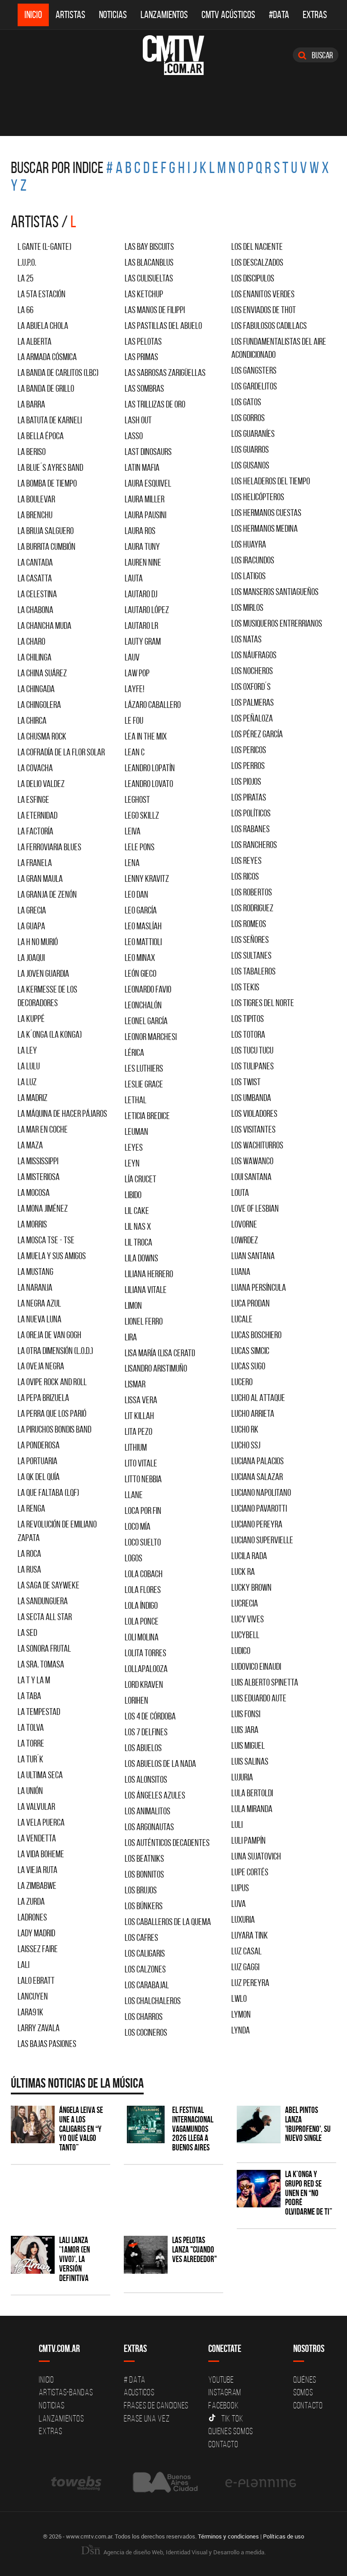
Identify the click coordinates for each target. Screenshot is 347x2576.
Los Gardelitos (254, 386)
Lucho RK (245, 1429)
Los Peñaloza (252, 718)
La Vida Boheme (41, 1854)
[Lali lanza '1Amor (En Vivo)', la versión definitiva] (33, 2255)
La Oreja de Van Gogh (49, 1335)
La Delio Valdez (41, 784)
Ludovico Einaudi (256, 1666)
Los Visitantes (253, 1129)
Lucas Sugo (248, 1366)
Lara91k (30, 2012)
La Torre (31, 1743)
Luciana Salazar (257, 1477)
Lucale (242, 1319)
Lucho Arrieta (253, 1413)
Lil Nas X (138, 1226)
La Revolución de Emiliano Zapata (57, 1531)
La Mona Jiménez (43, 1208)
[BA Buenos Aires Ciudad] (164, 2482)
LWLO (239, 1998)
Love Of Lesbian (255, 1208)
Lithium (136, 1447)
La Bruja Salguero (46, 531)
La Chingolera (39, 705)
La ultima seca (40, 1775)
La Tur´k (30, 1759)
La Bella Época (41, 436)
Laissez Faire (38, 1949)
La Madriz (33, 1098)
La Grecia (32, 910)
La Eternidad (38, 815)
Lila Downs (141, 1258)
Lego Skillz (142, 815)
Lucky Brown (251, 1587)
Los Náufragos (254, 655)
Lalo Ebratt (36, 1980)
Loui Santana (251, 1177)
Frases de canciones (156, 2405)
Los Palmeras (253, 702)
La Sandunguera (43, 1601)
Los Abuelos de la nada (160, 1763)
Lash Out (138, 420)
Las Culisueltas (149, 278)
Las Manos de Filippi (155, 310)
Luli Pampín (249, 1840)
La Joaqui (31, 958)
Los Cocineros (146, 2032)
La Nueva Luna (40, 1319)
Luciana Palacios (258, 1461)
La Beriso (32, 452)
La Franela (35, 863)
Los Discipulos (253, 278)
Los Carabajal (147, 1985)
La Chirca (32, 720)
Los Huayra (249, 544)
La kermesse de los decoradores (47, 996)
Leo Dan (136, 894)
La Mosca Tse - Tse (46, 1240)
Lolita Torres (145, 1653)
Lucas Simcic (250, 1351)
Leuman (136, 1131)
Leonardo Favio (148, 989)
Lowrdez (245, 1240)
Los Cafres (141, 1937)
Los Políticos (251, 813)
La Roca (29, 1553)
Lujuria (242, 1777)
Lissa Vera (141, 1400)
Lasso (134, 436)
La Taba (29, 1696)
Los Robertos (252, 892)
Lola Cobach (144, 1574)
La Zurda (31, 1901)
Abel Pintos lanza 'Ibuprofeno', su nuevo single (308, 2124)
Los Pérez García (257, 734)
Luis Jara (245, 1730)
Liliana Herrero (149, 1274)
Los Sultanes (251, 955)
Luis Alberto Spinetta (265, 1682)
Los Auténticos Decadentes (167, 1843)
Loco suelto (143, 1542)
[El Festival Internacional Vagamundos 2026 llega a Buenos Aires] (146, 2124)
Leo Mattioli (143, 942)
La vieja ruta (38, 1870)
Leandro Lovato (149, 784)
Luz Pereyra (250, 1983)
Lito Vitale (141, 1463)
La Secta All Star (45, 1617)
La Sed (27, 1632)
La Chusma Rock (42, 736)
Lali (23, 1965)
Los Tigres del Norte (263, 1003)
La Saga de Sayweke (49, 1585)
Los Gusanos (250, 465)
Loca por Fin (143, 1510)
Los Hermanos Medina (265, 528)
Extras (315, 15)
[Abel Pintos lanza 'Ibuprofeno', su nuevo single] (259, 2124)
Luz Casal (246, 1951)
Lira (131, 1337)
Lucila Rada (249, 1556)
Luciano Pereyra (257, 1524)
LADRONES (32, 1917)
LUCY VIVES (248, 1619)
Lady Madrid (36, 1933)
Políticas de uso (284, 2536)
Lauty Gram (143, 641)
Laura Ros (140, 531)
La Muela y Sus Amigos (52, 1256)
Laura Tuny (142, 546)
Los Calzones (145, 1969)
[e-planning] (261, 2482)
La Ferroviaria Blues (49, 847)
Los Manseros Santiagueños (275, 592)
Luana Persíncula (259, 1287)
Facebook (223, 2405)
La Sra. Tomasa (41, 1664)
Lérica (134, 1052)
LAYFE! (134, 689)
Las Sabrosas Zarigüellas (165, 372)
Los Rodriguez (252, 908)
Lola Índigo (141, 1605)
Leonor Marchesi (151, 1037)
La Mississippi (38, 1161)
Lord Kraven (144, 1684)
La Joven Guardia (43, 973)
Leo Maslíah (143, 926)
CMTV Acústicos (228, 15)
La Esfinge (33, 799)
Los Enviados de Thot (264, 310)
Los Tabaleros (253, 971)
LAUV (132, 657)
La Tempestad (39, 1712)
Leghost (137, 799)
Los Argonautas (149, 1827)
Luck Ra (243, 1571)
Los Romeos (249, 924)
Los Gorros (248, 418)
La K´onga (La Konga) (50, 1034)
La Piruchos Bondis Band (54, 1429)
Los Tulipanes (253, 1066)
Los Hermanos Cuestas (266, 513)
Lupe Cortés (250, 1872)
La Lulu (29, 1066)
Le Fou (134, 720)
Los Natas (246, 639)
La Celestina (37, 594)
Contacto (223, 2444)
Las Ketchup (144, 294)
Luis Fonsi (246, 1714)
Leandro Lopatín (150, 768)
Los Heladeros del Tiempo (271, 481)
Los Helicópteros (258, 497)
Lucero (242, 1382)
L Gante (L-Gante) (45, 246)
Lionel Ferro (144, 1321)
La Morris (32, 1224)
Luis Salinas (250, 1761)
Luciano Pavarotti (259, 1508)
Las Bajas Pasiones (47, 2044)
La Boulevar (36, 499)
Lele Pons (140, 847)
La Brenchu (35, 515)
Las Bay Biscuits (149, 246)
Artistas (70, 15)
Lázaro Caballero (153, 705)
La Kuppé (31, 1019)
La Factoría (35, 831)
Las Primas (141, 357)
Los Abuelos (143, 1748)
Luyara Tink (250, 1935)
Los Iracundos (253, 560)
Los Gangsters (254, 370)
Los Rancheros (254, 845)
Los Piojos (246, 781)
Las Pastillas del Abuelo (163, 326)
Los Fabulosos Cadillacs (269, 326)
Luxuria (243, 1919)
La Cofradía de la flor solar (61, 752)
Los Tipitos (248, 1019)
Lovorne (244, 1224)
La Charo (31, 641)
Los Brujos (141, 1890)
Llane (134, 1495)
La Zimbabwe (37, 1885)
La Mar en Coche (43, 1129)
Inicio (33, 15)
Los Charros (144, 2016)
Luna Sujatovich (256, 1856)
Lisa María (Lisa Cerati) (160, 1353)
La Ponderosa (39, 1445)
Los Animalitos (148, 1811)
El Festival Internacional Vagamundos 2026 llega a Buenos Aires (193, 2129)
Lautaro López (147, 610)
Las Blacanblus (149, 262)
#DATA (279, 15)
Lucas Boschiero (256, 1335)
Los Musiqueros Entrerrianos (277, 623)
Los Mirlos (247, 607)
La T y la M (34, 1680)
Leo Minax (140, 958)
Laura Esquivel (148, 483)
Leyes (134, 1147)
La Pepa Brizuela (43, 1398)
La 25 (26, 278)
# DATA (135, 2379)
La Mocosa (34, 1192)
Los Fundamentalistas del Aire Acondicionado (279, 348)
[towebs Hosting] (77, 2482)
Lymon (241, 2014)
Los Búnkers (144, 1906)
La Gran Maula (40, 878)
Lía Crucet (141, 1179)
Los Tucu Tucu (252, 1050)
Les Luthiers (144, 1068)
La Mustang (35, 1272)
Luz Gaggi (245, 1967)
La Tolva (31, 1727)
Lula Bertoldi (252, 1793)
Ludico (241, 1651)
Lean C (135, 752)
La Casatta (35, 578)
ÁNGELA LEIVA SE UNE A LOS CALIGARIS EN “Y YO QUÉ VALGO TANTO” (81, 2129)
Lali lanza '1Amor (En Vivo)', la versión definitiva (75, 2259)
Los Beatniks (144, 1858)
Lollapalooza (146, 1669)
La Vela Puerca (41, 1822)
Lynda (241, 2030)
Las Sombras (144, 388)
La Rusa (29, 1569)
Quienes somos (231, 2431)
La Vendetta (37, 1838)
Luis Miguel (248, 1745)
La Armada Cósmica (47, 357)
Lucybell (245, 1635)
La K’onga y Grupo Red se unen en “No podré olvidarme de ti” (309, 2193)
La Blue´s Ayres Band (50, 467)
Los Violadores (254, 1113)
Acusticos (139, 2392)
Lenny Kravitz (147, 878)
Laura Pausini (145, 515)
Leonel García (146, 1021)
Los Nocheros (252, 671)
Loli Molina (142, 1637)
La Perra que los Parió (52, 1413)
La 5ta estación (42, 294)
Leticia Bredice (147, 1116)
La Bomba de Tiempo (47, 483)
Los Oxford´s (251, 686)
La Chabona (35, 610)
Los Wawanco (252, 1161)
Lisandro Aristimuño (156, 1368)
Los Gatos (246, 402)
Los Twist (246, 1082)
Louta (240, 1192)
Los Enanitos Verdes (263, 294)
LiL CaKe (137, 1211)
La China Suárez (42, 673)
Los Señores (250, 939)
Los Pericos (249, 750)
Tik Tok (232, 2418)
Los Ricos (245, 876)
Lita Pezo (138, 1431)
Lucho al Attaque (258, 1398)
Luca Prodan (251, 1303)
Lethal (136, 1100)
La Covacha (35, 768)
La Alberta (35, 341)
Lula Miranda (252, 1809)
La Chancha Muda (45, 625)
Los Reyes (246, 860)
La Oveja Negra (41, 1366)
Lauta (134, 578)
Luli (237, 1824)
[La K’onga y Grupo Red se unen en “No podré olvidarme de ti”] (259, 2189)
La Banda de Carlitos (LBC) (58, 372)
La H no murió (38, 942)
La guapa (31, 926)
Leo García (141, 910)
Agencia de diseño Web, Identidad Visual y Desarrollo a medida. (184, 2552)
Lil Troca (138, 1242)
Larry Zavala (39, 2028)
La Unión (30, 1791)
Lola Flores (143, 1590)
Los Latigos (249, 576)
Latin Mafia (142, 467)
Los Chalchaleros (153, 2001)
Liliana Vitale (146, 1290)
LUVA (239, 1904)
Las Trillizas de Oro (155, 404)
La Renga (31, 1508)
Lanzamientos (164, 15)
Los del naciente (257, 246)
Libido (133, 1195)
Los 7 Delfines (146, 1732)
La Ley (27, 1050)
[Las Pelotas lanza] (146, 2255)
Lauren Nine (143, 562)
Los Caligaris (145, 1953)
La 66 (26, 310)
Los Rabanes (251, 829)
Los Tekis (245, 987)
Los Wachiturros (257, 1145)
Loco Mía (138, 1526)
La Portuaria (38, 1461)
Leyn (132, 1163)
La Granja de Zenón (47, 894)
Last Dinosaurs (148, 452)
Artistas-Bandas (66, 2392)
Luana (241, 1272)
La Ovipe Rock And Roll (52, 1382)
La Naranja (35, 1287)
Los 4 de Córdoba (150, 1716)
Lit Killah (139, 1416)
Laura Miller (145, 499)
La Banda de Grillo (46, 388)
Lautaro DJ (141, 594)
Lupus (240, 1888)
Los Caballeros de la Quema (168, 1922)
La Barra (31, 404)
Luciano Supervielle (262, 1540)
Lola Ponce (142, 1621)
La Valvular (36, 1806)
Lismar (135, 1384)
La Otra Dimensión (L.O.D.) (55, 1351)
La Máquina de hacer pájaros (62, 1113)
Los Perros (248, 766)
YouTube (221, 2379)
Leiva (133, 831)
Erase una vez (147, 2418)
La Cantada (35, 562)
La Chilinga (35, 657)
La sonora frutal (44, 1648)
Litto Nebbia (143, 1479)
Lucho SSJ (246, 1445)
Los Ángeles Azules (155, 1795)
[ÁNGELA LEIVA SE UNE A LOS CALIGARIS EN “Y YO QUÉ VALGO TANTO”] (33, 2124)
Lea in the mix (146, 736)
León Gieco (141, 973)
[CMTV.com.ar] (173, 55)
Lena (132, 863)
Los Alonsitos (146, 1779)
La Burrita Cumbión (47, 546)
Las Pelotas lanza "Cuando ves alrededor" (195, 2250)
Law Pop (137, 673)
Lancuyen (33, 1996)
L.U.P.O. (27, 262)
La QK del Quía (39, 1477)
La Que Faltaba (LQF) (48, 1492)
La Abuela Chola (43, 326)
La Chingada (36, 689)
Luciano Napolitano (261, 1492)
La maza (30, 1145)
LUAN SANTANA (253, 1256)
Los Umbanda (251, 1098)
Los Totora (248, 1034)
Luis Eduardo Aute (259, 1698)
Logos (134, 1558)
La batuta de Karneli (50, 420)
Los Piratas (249, 797)
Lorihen (136, 1700)
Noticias (113, 15)
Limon (133, 1305)
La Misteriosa (39, 1177)
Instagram (225, 2392)
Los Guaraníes (253, 433)
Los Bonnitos (144, 1874)
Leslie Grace (144, 1084)
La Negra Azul (39, 1303)
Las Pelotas (143, 341)
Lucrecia (245, 1603)
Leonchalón (143, 1005)
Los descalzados (257, 262)
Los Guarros (250, 449)
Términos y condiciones (228, 2536)
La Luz (27, 1082)
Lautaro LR (141, 625)
